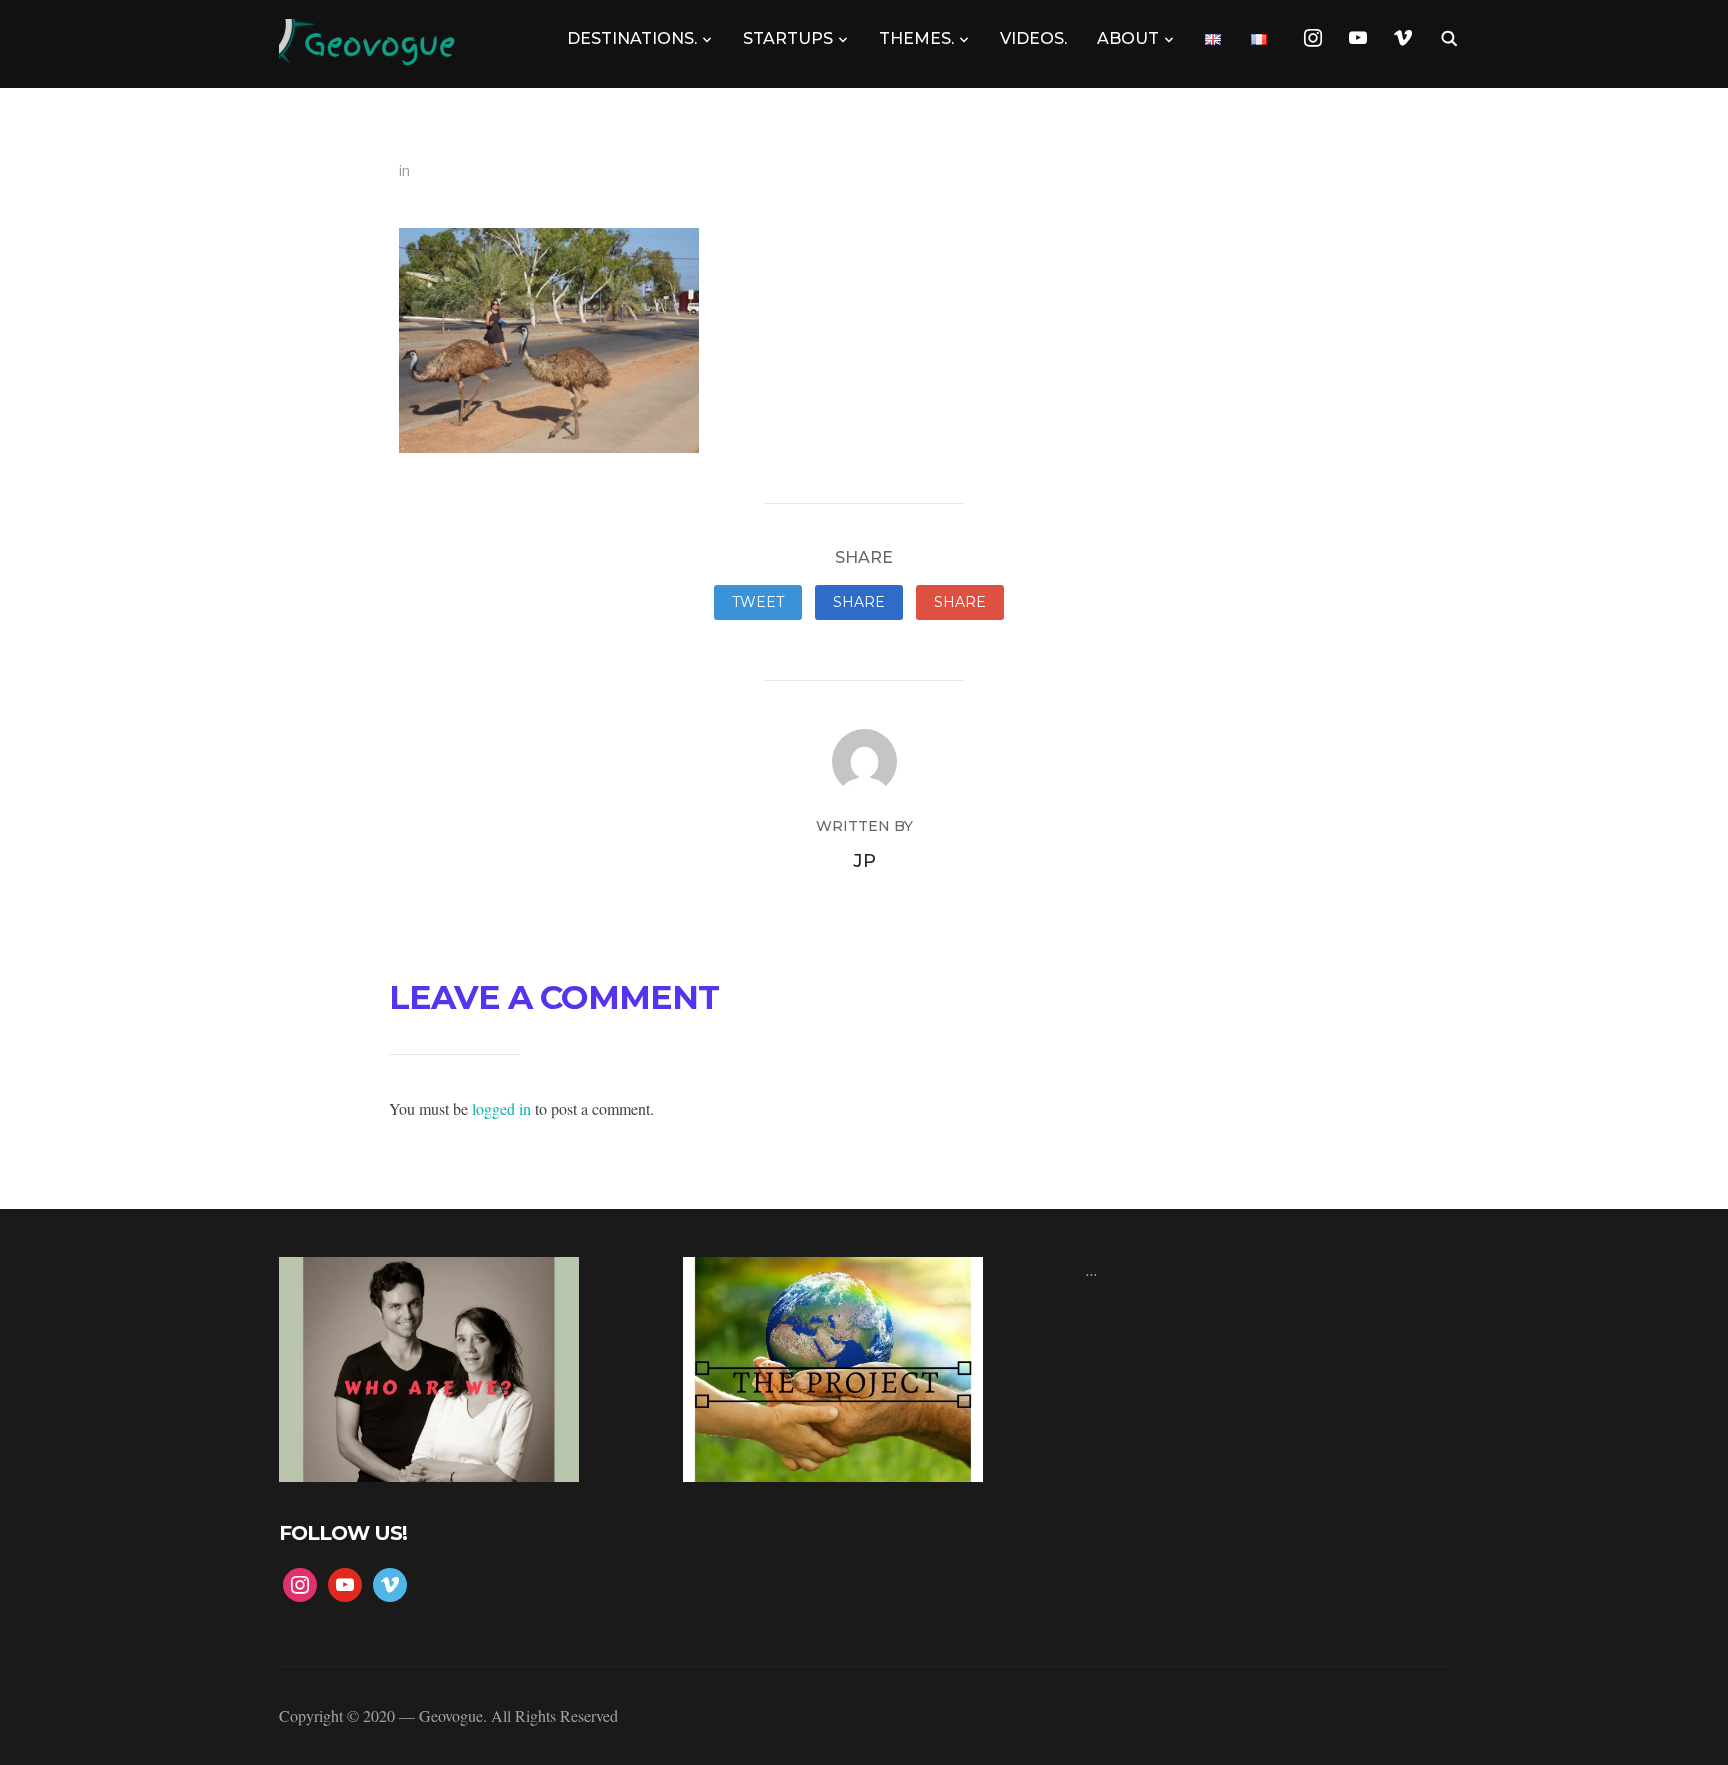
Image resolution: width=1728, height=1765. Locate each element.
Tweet (758, 602)
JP (864, 861)
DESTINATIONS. (632, 38)
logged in (501, 1108)
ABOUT (1128, 38)
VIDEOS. (1033, 38)
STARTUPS (788, 38)
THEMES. (916, 38)
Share (859, 602)
